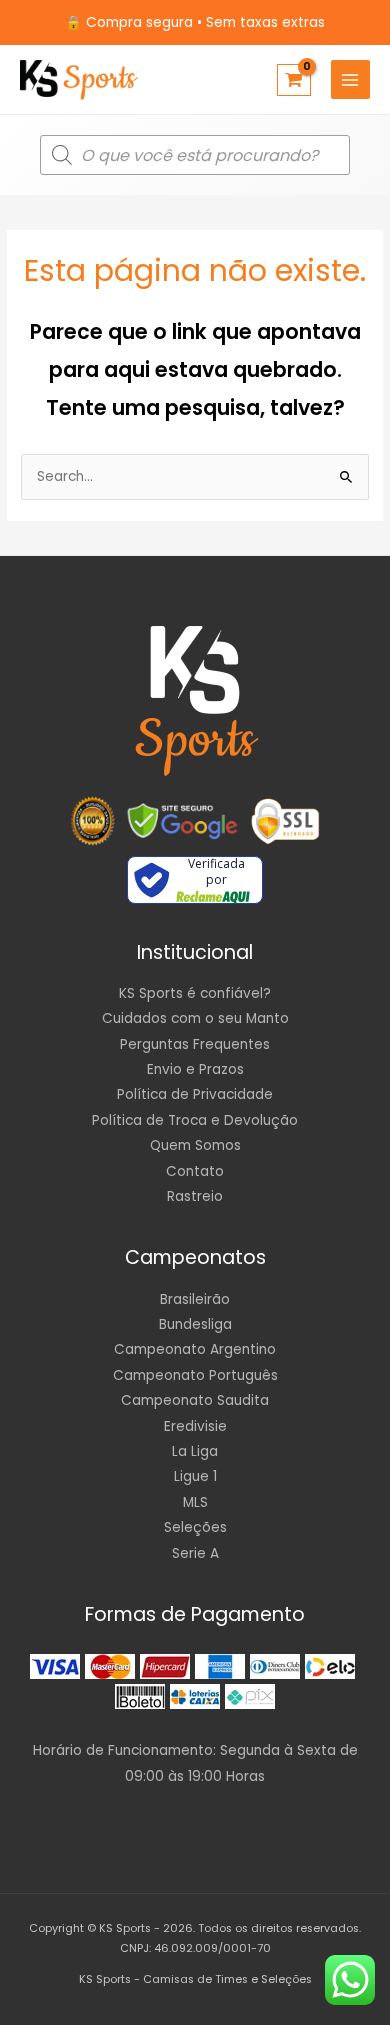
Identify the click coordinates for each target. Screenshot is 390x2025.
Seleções (195, 1527)
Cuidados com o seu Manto (195, 1018)
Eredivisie (195, 1426)
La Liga (195, 1451)
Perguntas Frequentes (195, 1044)
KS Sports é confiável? (195, 993)
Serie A (195, 1553)
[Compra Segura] (285, 821)
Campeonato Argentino (195, 1349)
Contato (195, 1171)
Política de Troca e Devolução (195, 1120)
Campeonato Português (195, 1375)
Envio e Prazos (195, 1069)
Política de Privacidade (195, 1094)
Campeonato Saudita (195, 1400)
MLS (195, 1502)
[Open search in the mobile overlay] (195, 155)
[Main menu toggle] (350, 79)
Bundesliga (195, 1324)
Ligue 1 (195, 1476)
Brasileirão (195, 1299)
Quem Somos (195, 1145)
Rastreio (195, 1196)
